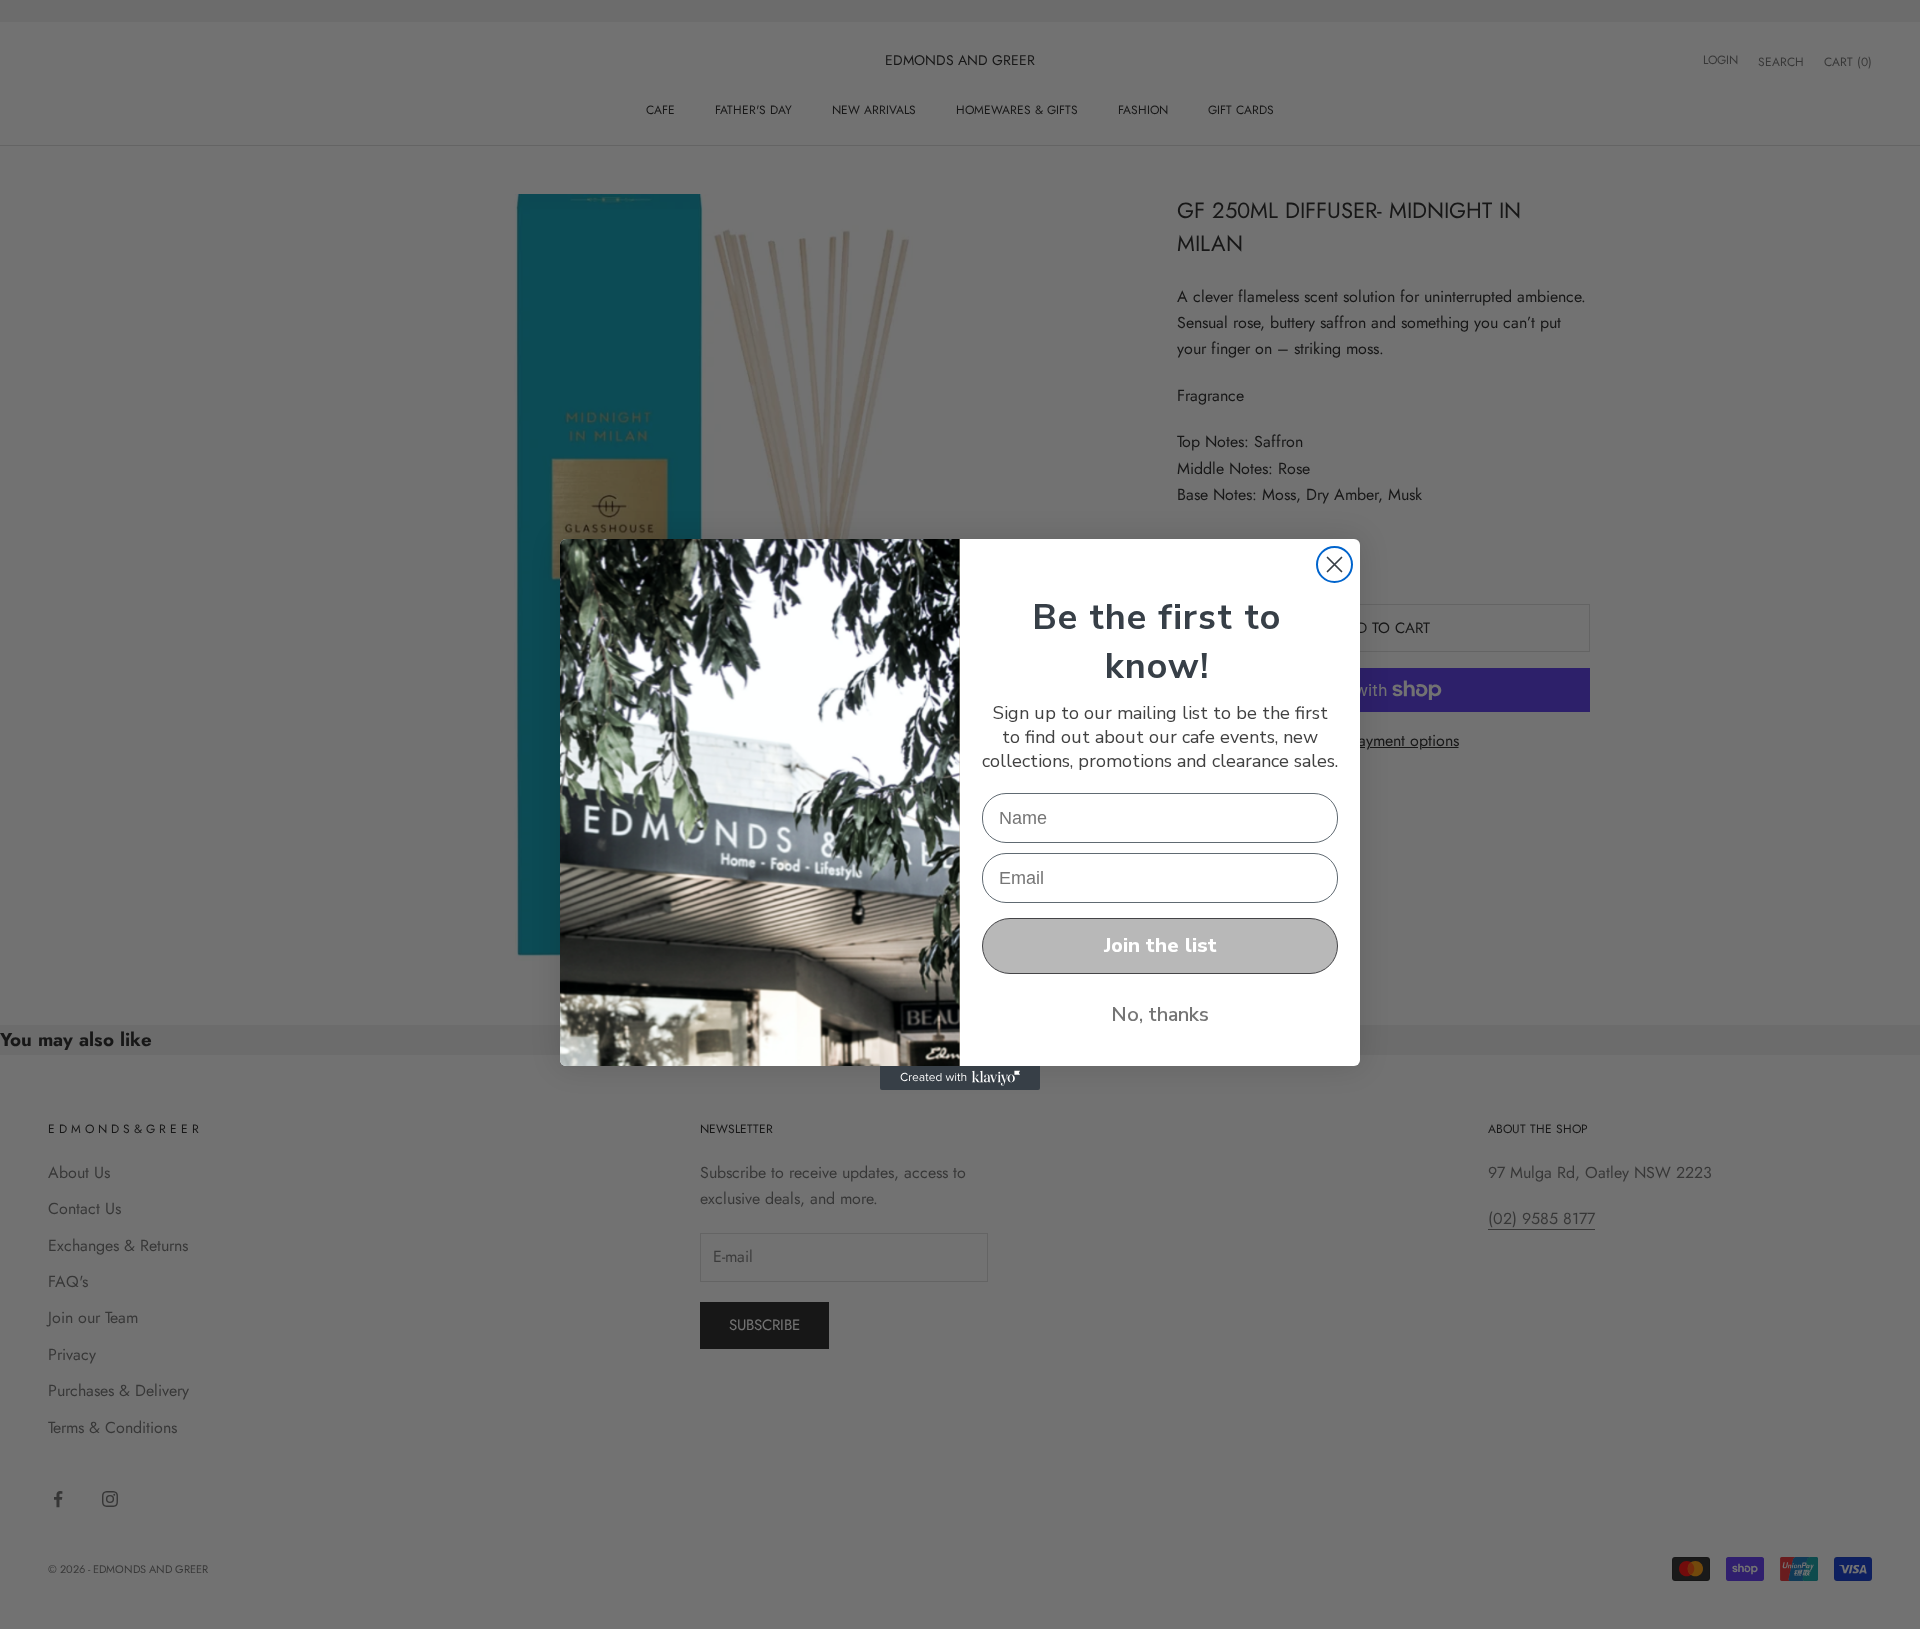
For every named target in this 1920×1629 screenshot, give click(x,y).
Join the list (1160, 945)
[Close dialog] (1334, 564)
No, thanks (1160, 1014)
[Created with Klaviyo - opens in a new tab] (960, 1078)
